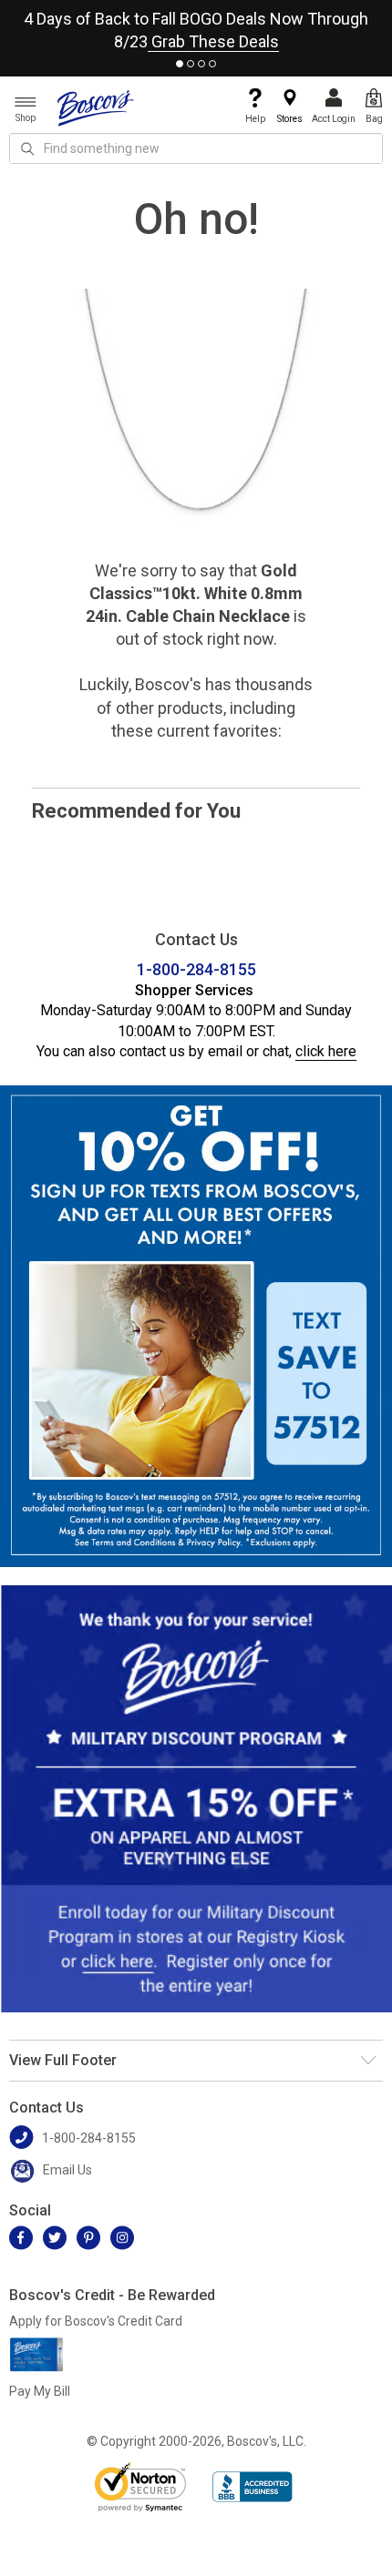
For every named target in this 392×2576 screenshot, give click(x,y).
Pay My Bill (40, 2391)
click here (326, 1051)
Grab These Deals (213, 41)
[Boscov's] (96, 107)
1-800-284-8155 (196, 969)
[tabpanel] (196, 26)
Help (255, 119)
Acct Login (334, 119)
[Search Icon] (27, 148)
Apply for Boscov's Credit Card (96, 2321)
